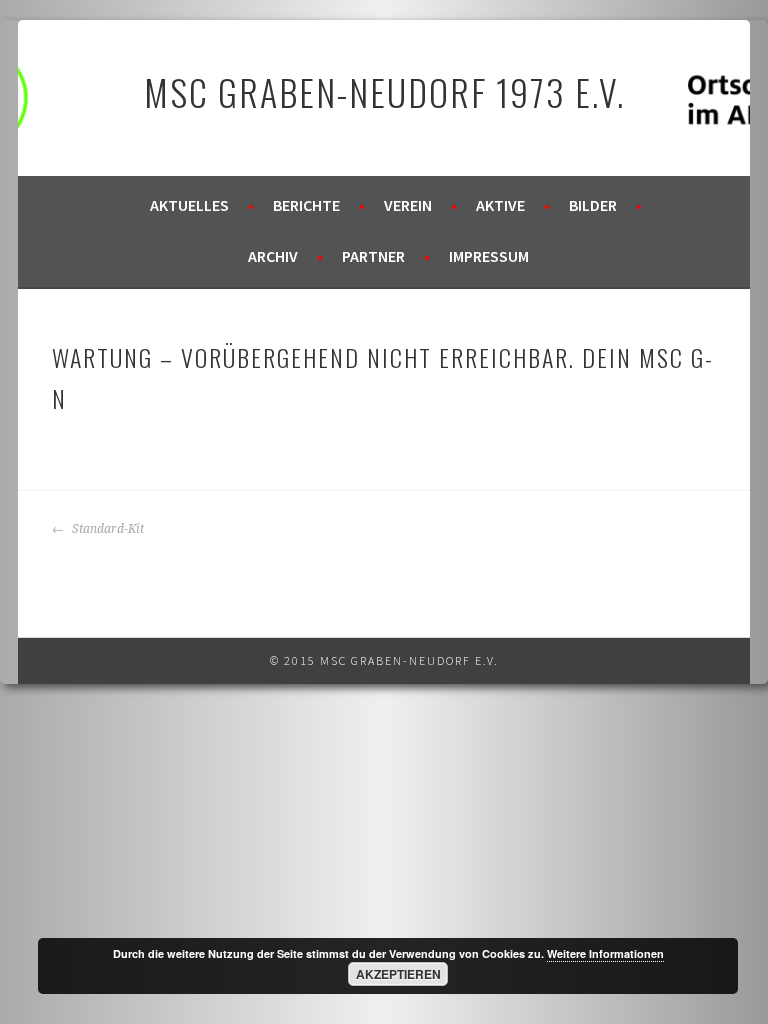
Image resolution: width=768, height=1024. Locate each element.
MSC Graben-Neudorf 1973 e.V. (384, 91)
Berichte (306, 205)
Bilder (593, 205)
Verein (408, 205)
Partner (373, 256)
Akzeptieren (398, 974)
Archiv (273, 256)
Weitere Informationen (605, 953)
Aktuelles (189, 205)
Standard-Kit (106, 529)
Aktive (500, 205)
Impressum (489, 256)
